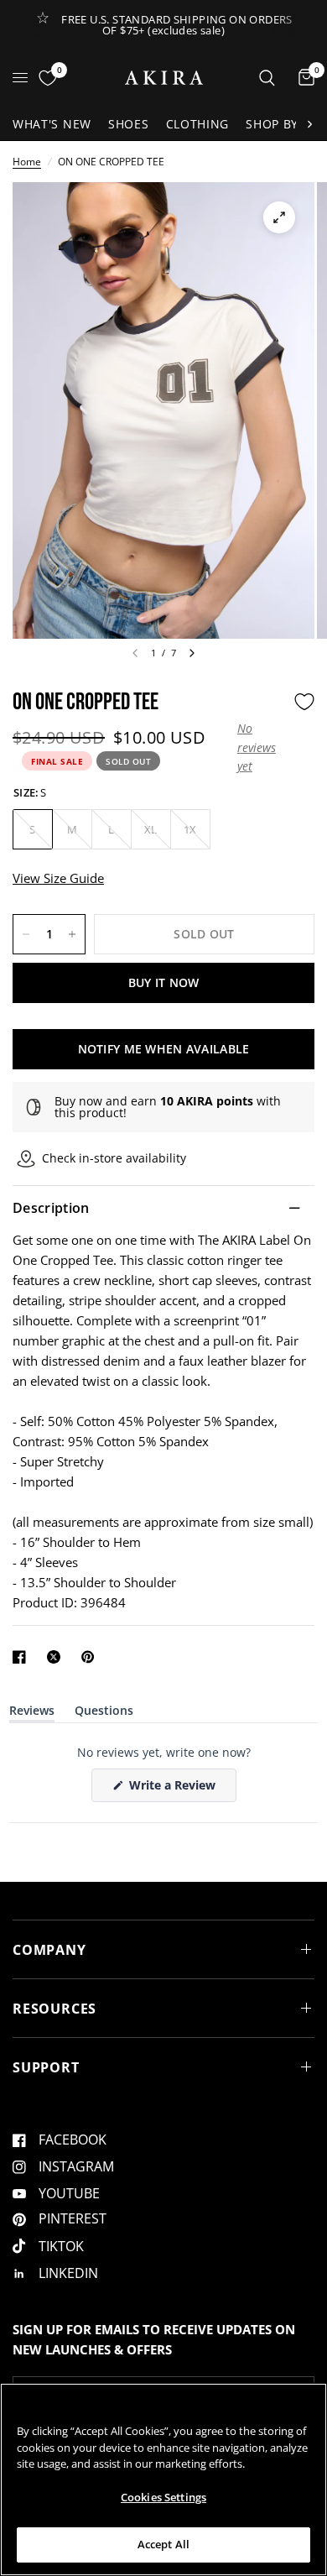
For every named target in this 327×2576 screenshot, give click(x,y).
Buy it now (164, 982)
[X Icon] (57, 1657)
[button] (261, 747)
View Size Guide (58, 878)
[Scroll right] (309, 124)
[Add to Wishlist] (304, 702)
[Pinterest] (91, 1657)
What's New (52, 124)
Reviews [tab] (32, 1714)
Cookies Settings (163, 2497)
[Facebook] (23, 1657)
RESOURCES (54, 2009)
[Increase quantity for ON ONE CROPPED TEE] (72, 934)
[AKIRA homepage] (164, 78)
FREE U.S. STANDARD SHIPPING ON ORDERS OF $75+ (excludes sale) (176, 25)
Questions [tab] (104, 1714)
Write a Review (175, 1789)
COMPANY (49, 1950)
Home (27, 162)
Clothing (198, 124)
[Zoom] (279, 217)
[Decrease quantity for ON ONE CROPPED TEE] (26, 934)
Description (51, 1208)
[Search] (267, 78)
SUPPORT (46, 2067)
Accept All (163, 2544)
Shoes (129, 124)
